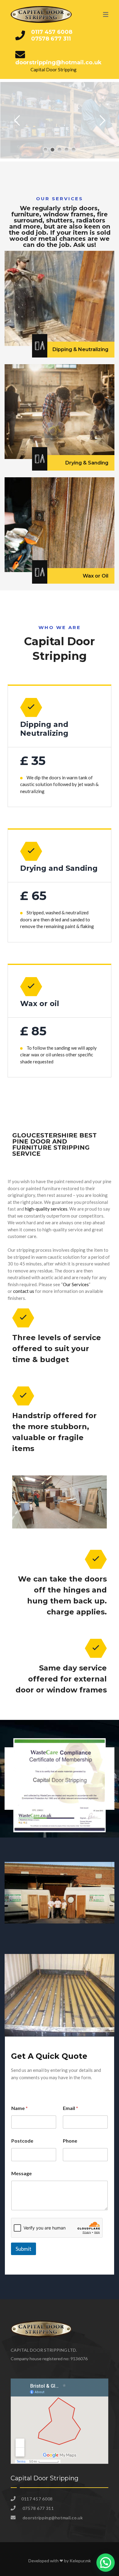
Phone (70, 2141)
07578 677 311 (51, 39)
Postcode (22, 2141)
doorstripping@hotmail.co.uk (58, 62)
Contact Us (27, 148)
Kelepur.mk (80, 2561)
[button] (106, 2563)
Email (70, 2108)
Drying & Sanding (87, 463)
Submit (23, 2249)
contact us (24, 1291)
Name (20, 2108)
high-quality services (46, 1209)
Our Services (76, 1284)
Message (22, 2173)
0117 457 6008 (52, 32)
